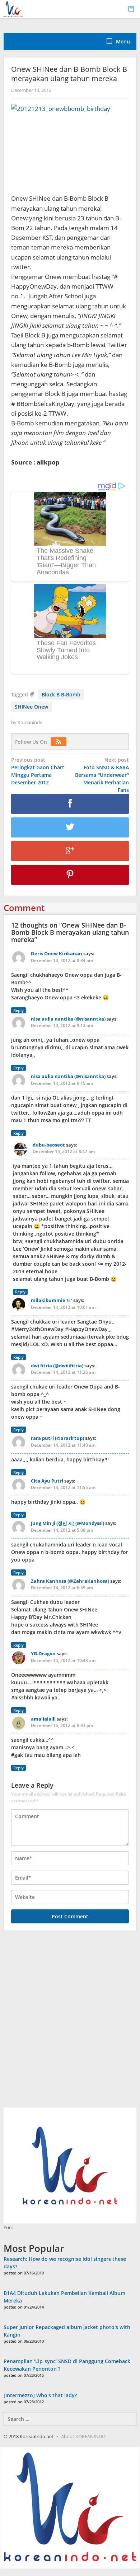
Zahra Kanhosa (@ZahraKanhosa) (70, 1581)
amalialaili (43, 1719)
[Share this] (70, 804)
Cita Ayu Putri (47, 1481)
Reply (18, 1010)
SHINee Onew (31, 707)
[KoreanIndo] (13, 8)
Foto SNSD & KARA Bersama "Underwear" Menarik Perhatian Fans (102, 775)
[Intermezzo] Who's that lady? (40, 2395)
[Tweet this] (70, 827)
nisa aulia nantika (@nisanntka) (68, 1019)
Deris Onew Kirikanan (57, 953)
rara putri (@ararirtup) (57, 1438)
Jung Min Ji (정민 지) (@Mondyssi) (67, 1523)
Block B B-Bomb (61, 694)
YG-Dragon (43, 1653)
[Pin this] (70, 875)
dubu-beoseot (49, 1145)
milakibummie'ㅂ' (52, 1300)
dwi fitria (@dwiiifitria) (57, 1366)
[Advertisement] (70, 2023)
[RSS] (60, 742)
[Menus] (134, 9)
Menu (122, 41)
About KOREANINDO (83, 2436)
